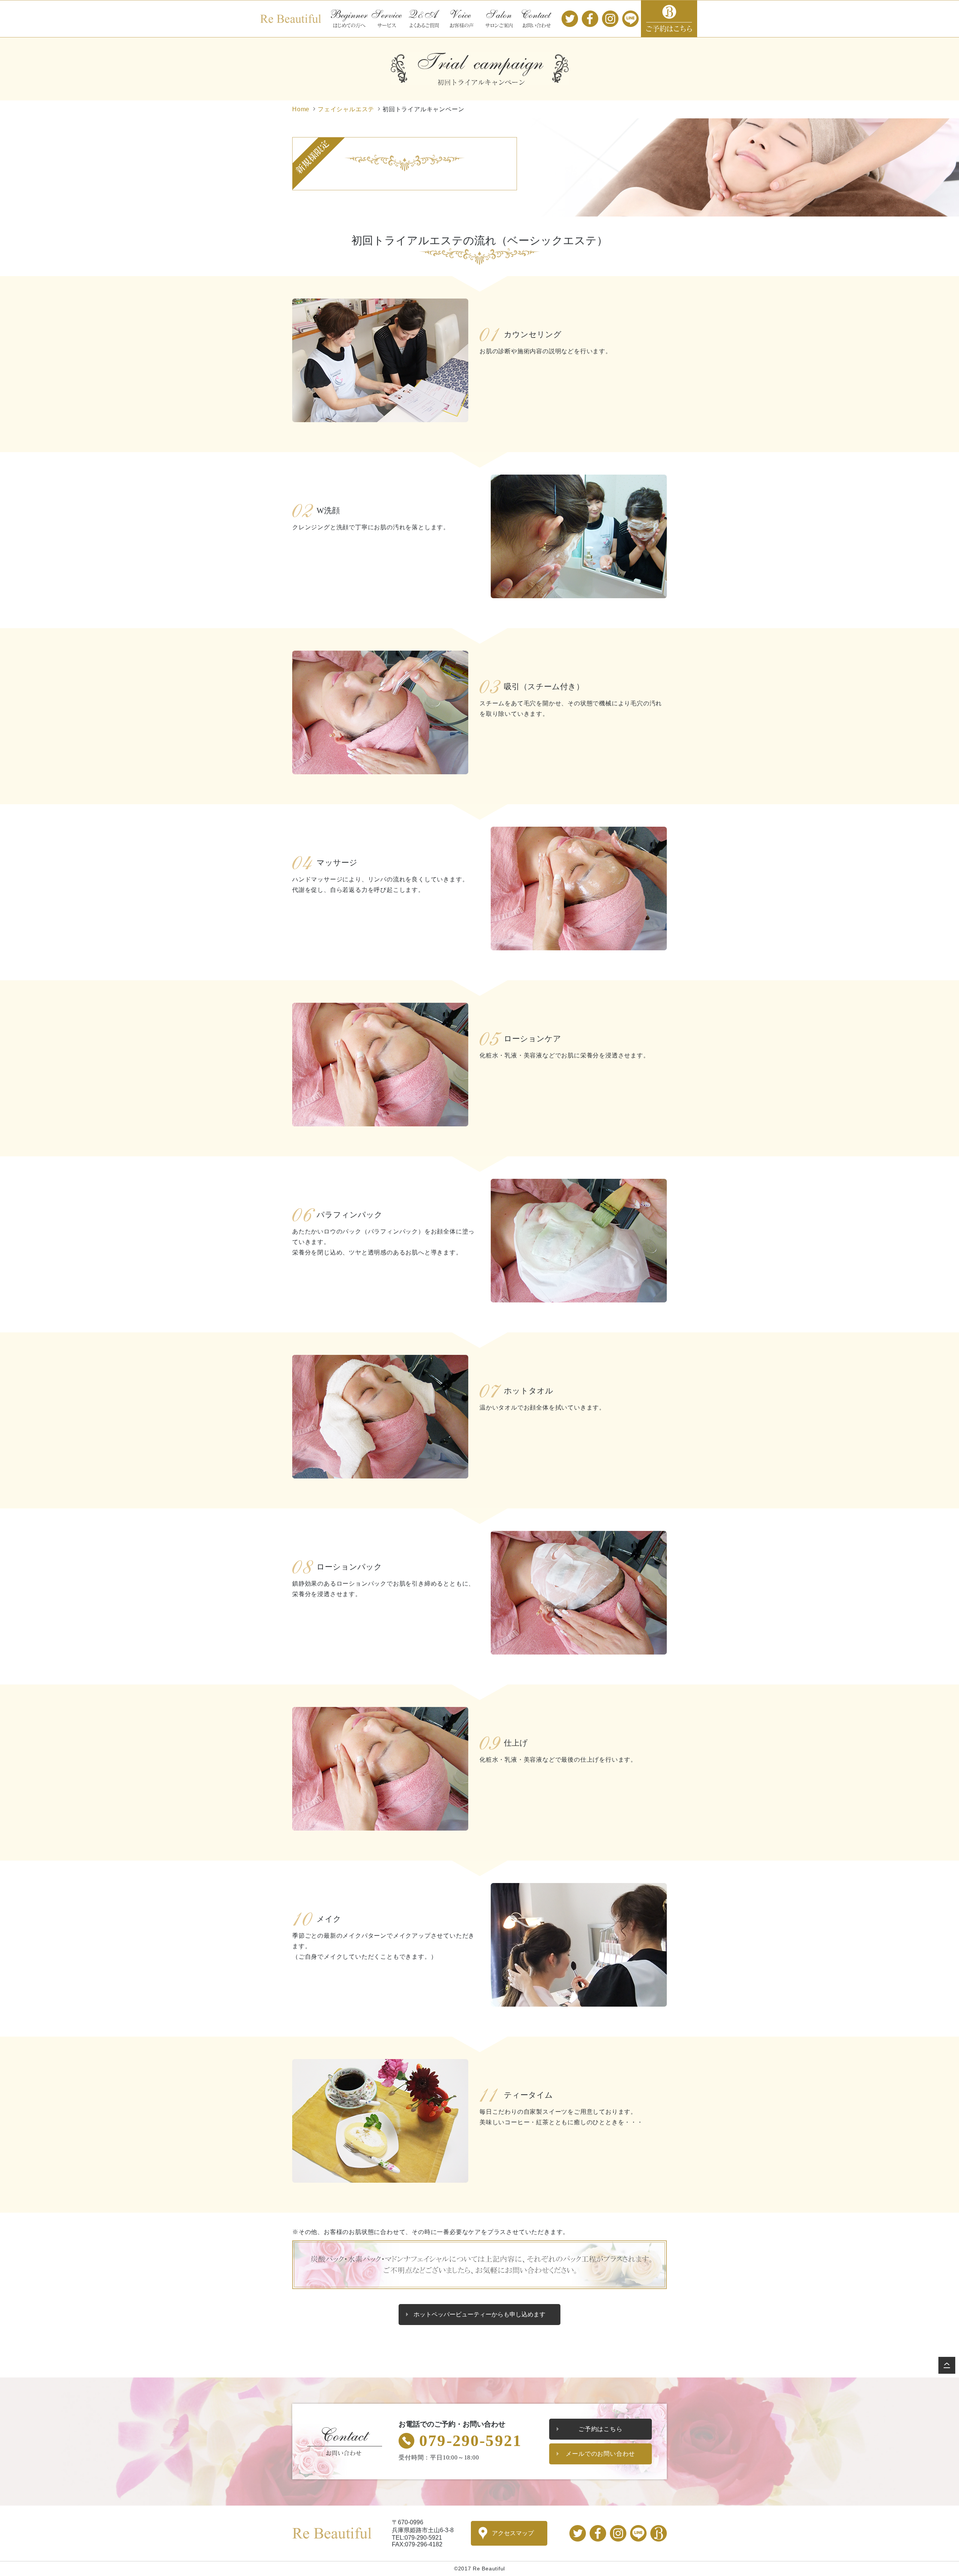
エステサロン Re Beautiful (291, 19)
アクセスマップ (513, 2533)
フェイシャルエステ (346, 109)
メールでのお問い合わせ (600, 2454)
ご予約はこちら (669, 19)
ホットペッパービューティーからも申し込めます (479, 2314)
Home (301, 109)
